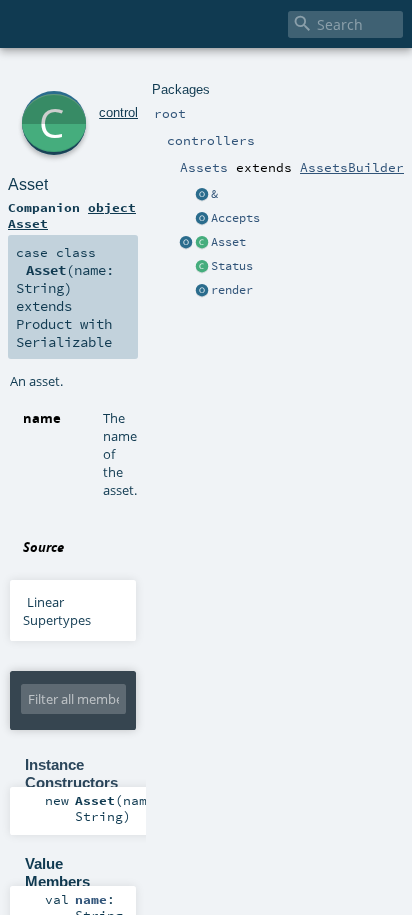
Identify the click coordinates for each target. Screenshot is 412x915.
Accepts (235, 218)
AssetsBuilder (352, 167)
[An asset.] (202, 243)
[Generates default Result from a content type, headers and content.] (202, 267)
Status (232, 266)
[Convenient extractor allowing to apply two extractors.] (202, 195)
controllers (129, 112)
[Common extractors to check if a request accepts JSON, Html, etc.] (202, 219)
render (232, 290)
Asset (228, 242)
